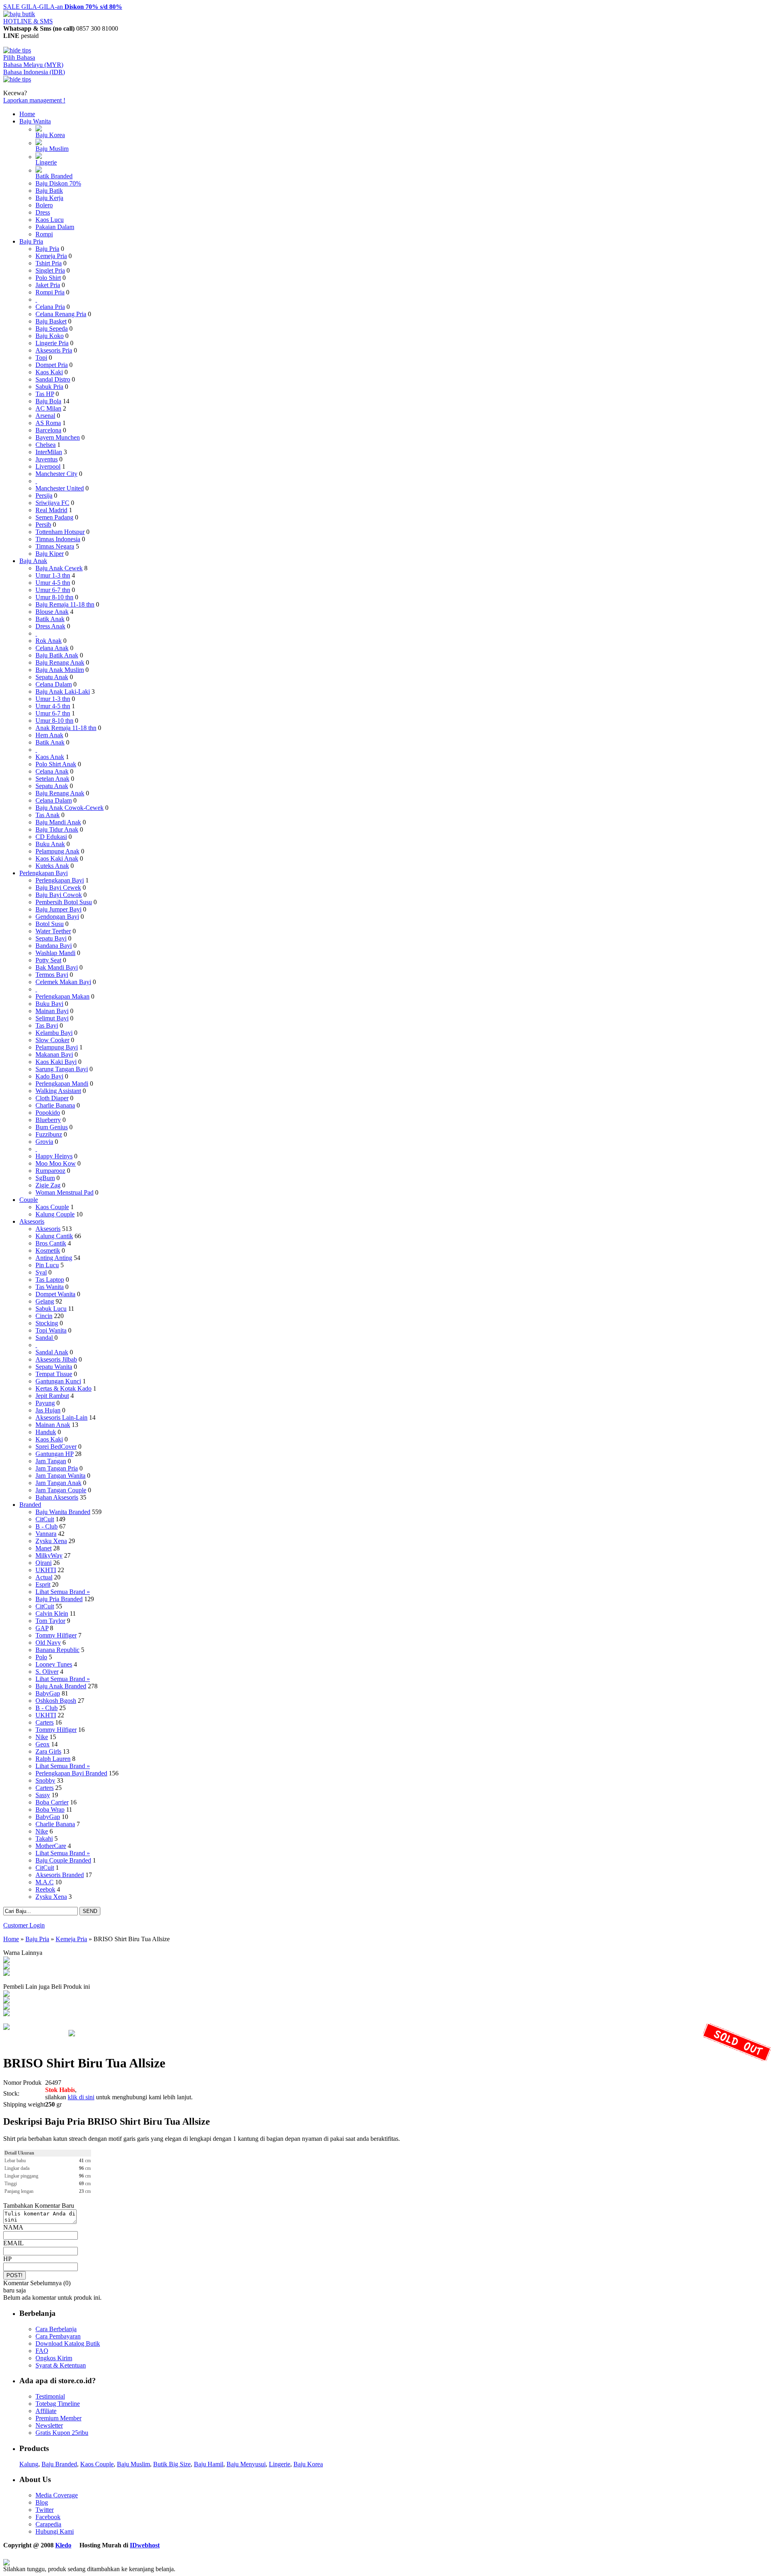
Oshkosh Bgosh (56, 1701)
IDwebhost (145, 2545)
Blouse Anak (52, 612)
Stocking (47, 1323)
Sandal (45, 1338)
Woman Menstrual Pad (64, 1192)
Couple (29, 1200)
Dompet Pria (52, 365)
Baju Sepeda (52, 329)
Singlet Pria (50, 270)
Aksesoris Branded (60, 1875)
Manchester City (56, 474)
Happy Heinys (54, 1156)
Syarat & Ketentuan (61, 2365)
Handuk (46, 1432)
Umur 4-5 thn (53, 583)
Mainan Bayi (52, 1011)
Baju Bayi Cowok (59, 895)
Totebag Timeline (58, 2404)
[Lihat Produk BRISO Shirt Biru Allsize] (6, 1967)
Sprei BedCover (56, 1447)
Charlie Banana (55, 1105)
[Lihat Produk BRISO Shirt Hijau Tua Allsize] (6, 1974)
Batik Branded (54, 176)
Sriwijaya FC (52, 503)
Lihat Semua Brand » (63, 1592)
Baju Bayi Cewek (58, 888)
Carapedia (48, 2524)
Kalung (29, 2464)
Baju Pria (31, 241)
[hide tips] (17, 50)
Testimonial (50, 2396)
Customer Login (24, 1925)
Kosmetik (48, 1250)
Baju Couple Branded (63, 1860)
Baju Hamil (209, 2464)
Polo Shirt (48, 278)
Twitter (45, 2510)
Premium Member (58, 2418)
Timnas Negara (55, 546)
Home (27, 114)
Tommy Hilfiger (56, 1635)
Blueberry (48, 1120)
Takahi (44, 1839)
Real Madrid (51, 510)
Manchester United (60, 488)
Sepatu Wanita (54, 1367)
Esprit (43, 1584)
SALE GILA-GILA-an (63, 7)
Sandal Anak (52, 1352)
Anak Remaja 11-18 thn (66, 728)
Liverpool (48, 466)
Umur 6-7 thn (53, 590)
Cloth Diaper (52, 1098)
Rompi (44, 234)
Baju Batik (49, 191)
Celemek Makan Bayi (63, 982)
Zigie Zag (48, 1185)
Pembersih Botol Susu (64, 902)
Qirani (44, 1563)
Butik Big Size (172, 2464)
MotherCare (51, 1846)
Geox (43, 1744)
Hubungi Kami (55, 2531)
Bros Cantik (51, 1243)
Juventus (47, 459)
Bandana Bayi (54, 946)
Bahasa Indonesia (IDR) (34, 72)
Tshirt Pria (49, 263)
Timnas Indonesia (58, 539)
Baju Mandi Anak (58, 822)
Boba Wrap (50, 1809)
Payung (45, 1403)
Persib (43, 525)
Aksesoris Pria (54, 350)
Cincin (44, 1316)
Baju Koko (50, 336)
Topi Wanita (51, 1330)
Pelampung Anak (57, 851)
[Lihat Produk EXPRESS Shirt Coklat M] (6, 2001)
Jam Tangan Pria (57, 1468)
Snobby (45, 1780)
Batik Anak (50, 619)
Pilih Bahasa (19, 57)
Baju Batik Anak (57, 655)
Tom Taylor (50, 1621)
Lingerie (46, 162)
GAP (42, 1628)
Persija (44, 495)
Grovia (44, 1142)
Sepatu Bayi (51, 938)
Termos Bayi (52, 975)
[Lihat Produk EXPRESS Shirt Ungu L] (6, 2014)
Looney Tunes (54, 1664)
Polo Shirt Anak (56, 764)
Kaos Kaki (49, 372)
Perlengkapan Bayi (44, 873)
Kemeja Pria (51, 256)
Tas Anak (48, 815)
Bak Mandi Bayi (57, 967)
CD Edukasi (51, 837)
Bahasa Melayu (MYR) (33, 65)
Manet (44, 1548)
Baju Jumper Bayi (58, 909)
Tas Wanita (50, 1287)
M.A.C (45, 1882)
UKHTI (46, 1570)
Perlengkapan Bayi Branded (71, 1773)
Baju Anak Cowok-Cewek (70, 808)
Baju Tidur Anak (57, 829)
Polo (41, 1657)
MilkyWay (49, 1555)
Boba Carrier (52, 1802)
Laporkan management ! (34, 100)
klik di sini (81, 2097)
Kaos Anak (50, 757)
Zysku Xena (51, 1541)
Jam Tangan (51, 1461)
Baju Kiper (50, 554)
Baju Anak (33, 561)
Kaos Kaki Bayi (56, 1062)
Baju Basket (51, 321)
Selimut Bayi (52, 1018)
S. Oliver (47, 1672)
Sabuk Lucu (51, 1309)
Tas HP (45, 394)
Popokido (48, 1113)
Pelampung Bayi (57, 1047)
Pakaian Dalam (55, 227)
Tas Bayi (47, 1025)
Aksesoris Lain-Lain (61, 1417)
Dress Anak (50, 626)
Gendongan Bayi (57, 917)
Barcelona (48, 430)
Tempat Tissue (54, 1374)
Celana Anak (52, 648)
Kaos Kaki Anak (57, 858)
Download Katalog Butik (68, 2343)
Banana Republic (57, 1650)
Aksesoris (32, 1221)
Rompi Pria (50, 292)
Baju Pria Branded (59, 1599)
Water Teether (53, 931)
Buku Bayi (49, 1004)
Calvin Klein (52, 1613)
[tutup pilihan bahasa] (17, 79)
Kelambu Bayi (54, 1033)
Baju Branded (59, 2464)
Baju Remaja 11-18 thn (65, 604)
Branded (30, 1505)
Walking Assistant (58, 1091)
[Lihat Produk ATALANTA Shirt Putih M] (6, 2008)
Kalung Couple (55, 1214)
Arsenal (45, 416)
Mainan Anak (53, 1425)
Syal (41, 1272)
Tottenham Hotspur (60, 532)
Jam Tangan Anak (58, 1483)
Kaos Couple (52, 1207)
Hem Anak (49, 735)
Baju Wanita (35, 121)
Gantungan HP (54, 1454)
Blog (42, 2502)
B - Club (47, 1526)
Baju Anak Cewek (59, 568)
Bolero (44, 205)
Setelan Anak (52, 779)
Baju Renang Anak (60, 662)
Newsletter (49, 2425)
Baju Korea (50, 135)
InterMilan (49, 452)
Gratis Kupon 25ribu (62, 2433)
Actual (44, 1577)
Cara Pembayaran (58, 2336)
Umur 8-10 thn (54, 597)
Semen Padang (54, 517)
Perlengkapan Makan (62, 996)
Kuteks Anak (52, 866)
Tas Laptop (50, 1280)
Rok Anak (49, 641)
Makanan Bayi (54, 1054)
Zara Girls (48, 1751)
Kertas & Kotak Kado (63, 1388)
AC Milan (48, 408)
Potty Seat (48, 960)
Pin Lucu (47, 1265)
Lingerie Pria (52, 343)
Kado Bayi (49, 1076)
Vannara (46, 1534)
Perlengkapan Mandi (62, 1084)
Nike (42, 1737)
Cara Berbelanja (56, 2329)
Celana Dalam (54, 684)
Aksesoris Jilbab (56, 1359)
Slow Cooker (52, 1040)
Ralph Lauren (53, 1759)
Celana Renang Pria (61, 314)
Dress (43, 212)
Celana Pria (50, 307)
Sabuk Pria (49, 387)
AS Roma (48, 423)
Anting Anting (54, 1258)
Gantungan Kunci (58, 1381)
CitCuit (45, 1519)
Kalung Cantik (54, 1236)
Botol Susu (50, 924)
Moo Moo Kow (56, 1163)
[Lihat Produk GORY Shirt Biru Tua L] (6, 1995)
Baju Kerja (49, 198)
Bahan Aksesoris (57, 1497)
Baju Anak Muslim (60, 670)
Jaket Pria (48, 285)
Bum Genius (52, 1127)
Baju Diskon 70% (58, 183)
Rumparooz (50, 1171)
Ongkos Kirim (54, 2358)
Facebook (48, 2517)
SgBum (45, 1178)
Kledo (63, 2545)
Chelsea (46, 445)
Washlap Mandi (55, 953)
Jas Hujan (48, 1410)
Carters (45, 1722)
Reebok (45, 1889)
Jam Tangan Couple (61, 1490)
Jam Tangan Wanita (60, 1476)
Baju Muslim (52, 149)
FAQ (42, 2351)
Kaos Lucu (50, 220)
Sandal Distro (53, 379)
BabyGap (48, 1693)
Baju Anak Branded (61, 1686)
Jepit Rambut (52, 1396)
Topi (41, 358)
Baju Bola (48, 401)
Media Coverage (57, 2495)
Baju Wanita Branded (63, 1512)
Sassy (43, 1795)
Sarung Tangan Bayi (62, 1069)
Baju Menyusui (246, 2464)
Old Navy (48, 1643)
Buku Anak (50, 844)
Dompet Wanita (55, 1294)
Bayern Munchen (58, 437)
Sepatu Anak (52, 677)
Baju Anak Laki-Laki (63, 691)
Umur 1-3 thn (53, 575)
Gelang (45, 1301)
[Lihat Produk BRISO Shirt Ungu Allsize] (6, 1961)
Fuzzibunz (49, 1134)
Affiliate (46, 2411)
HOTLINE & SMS (28, 21)
